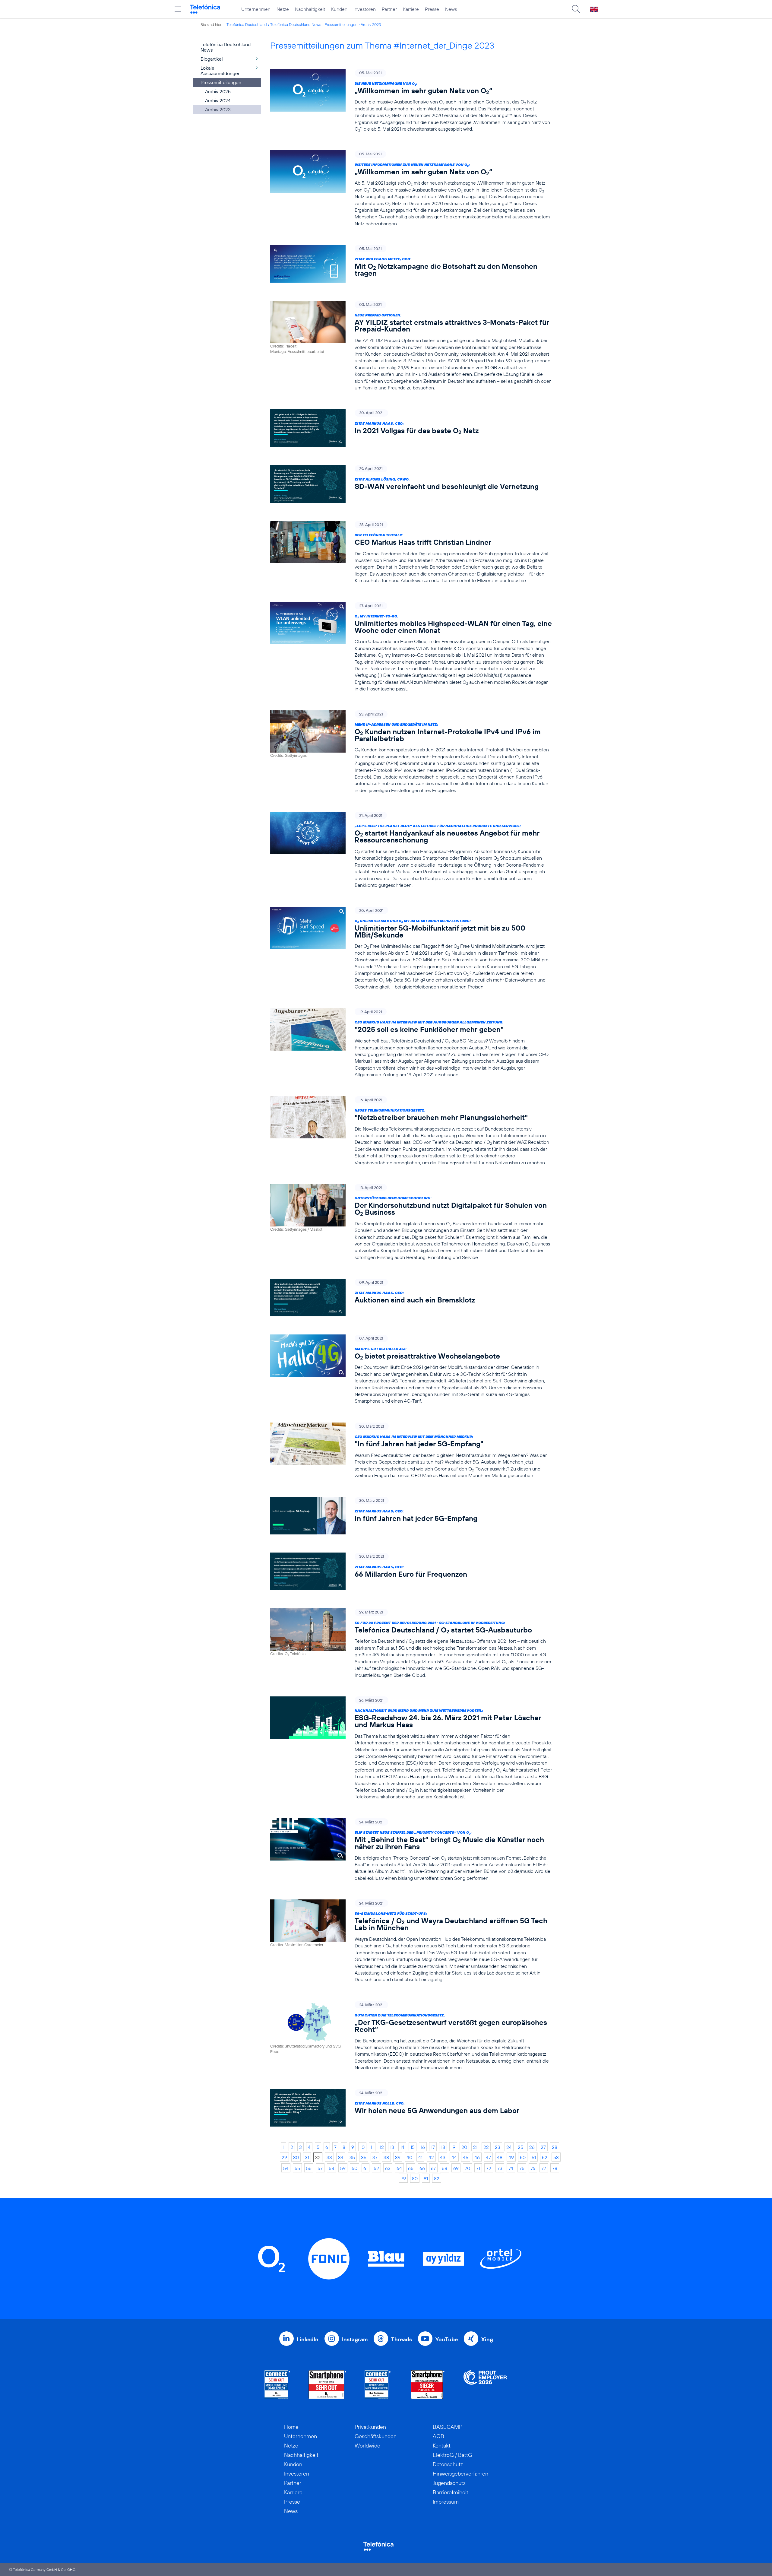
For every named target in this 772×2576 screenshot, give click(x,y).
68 (445, 2168)
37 (375, 2157)
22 (486, 2147)
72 (489, 2168)
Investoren (365, 9)
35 (352, 2157)
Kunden (339, 9)
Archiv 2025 (218, 91)
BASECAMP (448, 2427)
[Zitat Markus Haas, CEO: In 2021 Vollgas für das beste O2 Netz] (411, 428)
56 (309, 2168)
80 (415, 2178)
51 (534, 2157)
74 (511, 2168)
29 (284, 2157)
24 (509, 2147)
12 (382, 2147)
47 (488, 2157)
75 (522, 2168)
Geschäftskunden (376, 2436)
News (451, 9)
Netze (283, 9)
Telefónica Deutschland (247, 24)
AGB (438, 2436)
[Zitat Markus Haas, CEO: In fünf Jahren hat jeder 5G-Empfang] (411, 1516)
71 (478, 2168)
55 (297, 2168)
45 (466, 2157)
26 (532, 2147)
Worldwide (367, 2446)
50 (523, 2157)
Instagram (355, 2339)
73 (500, 2168)
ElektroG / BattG (452, 2455)
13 (392, 2147)
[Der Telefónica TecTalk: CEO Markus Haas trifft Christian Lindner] (411, 552)
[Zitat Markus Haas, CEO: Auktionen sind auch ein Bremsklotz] (411, 1298)
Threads (402, 2339)
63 (388, 2168)
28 (555, 2147)
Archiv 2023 (371, 24)
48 (500, 2157)
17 (433, 2147)
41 (420, 2157)
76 (533, 2168)
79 (403, 2178)
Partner (389, 9)
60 (354, 2168)
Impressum (446, 2502)
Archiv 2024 (218, 100)
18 (443, 2147)
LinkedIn (308, 2339)
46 (477, 2157)
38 (386, 2157)
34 (341, 2157)
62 (376, 2168)
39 (398, 2157)
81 (426, 2178)
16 (423, 2147)
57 (320, 2168)
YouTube (447, 2339)
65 (411, 2168)
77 (544, 2168)
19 (453, 2147)
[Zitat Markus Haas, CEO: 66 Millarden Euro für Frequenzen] (411, 1571)
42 (431, 2157)
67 (433, 2168)
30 (296, 2157)
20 (464, 2147)
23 (498, 2147)
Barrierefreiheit (451, 2492)
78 (555, 2168)
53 (556, 2157)
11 (372, 2147)
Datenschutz (448, 2464)
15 (413, 2147)
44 (454, 2157)
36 (364, 2157)
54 (286, 2168)
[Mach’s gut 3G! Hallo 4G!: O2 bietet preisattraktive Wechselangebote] (411, 1369)
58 (331, 2168)
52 (545, 2157)
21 (475, 2147)
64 (399, 2168)
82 (437, 2178)
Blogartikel (212, 59)
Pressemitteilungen (341, 24)
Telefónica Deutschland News (296, 24)
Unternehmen (256, 9)
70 (467, 2168)
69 (456, 2168)
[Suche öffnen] (576, 9)
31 (307, 2157)
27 (543, 2147)
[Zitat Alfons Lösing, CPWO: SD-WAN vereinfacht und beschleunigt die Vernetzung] (411, 484)
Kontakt (442, 2446)
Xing (487, 2339)
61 (365, 2168)
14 (402, 2147)
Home (291, 2427)
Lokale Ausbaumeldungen (221, 71)
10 (362, 2147)
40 (409, 2157)
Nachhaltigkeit (310, 9)
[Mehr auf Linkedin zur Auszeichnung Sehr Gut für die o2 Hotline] (378, 2385)
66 (422, 2168)
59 (343, 2168)
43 (443, 2157)
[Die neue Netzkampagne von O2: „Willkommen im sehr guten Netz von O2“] (411, 101)
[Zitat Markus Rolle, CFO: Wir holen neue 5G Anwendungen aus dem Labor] (411, 2108)
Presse (432, 9)
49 (511, 2157)
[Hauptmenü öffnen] (178, 9)
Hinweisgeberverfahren (460, 2474)
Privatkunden (370, 2427)
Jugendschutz (449, 2483)
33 (329, 2157)
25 (520, 2147)
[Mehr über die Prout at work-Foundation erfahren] (485, 2385)
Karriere (411, 9)
